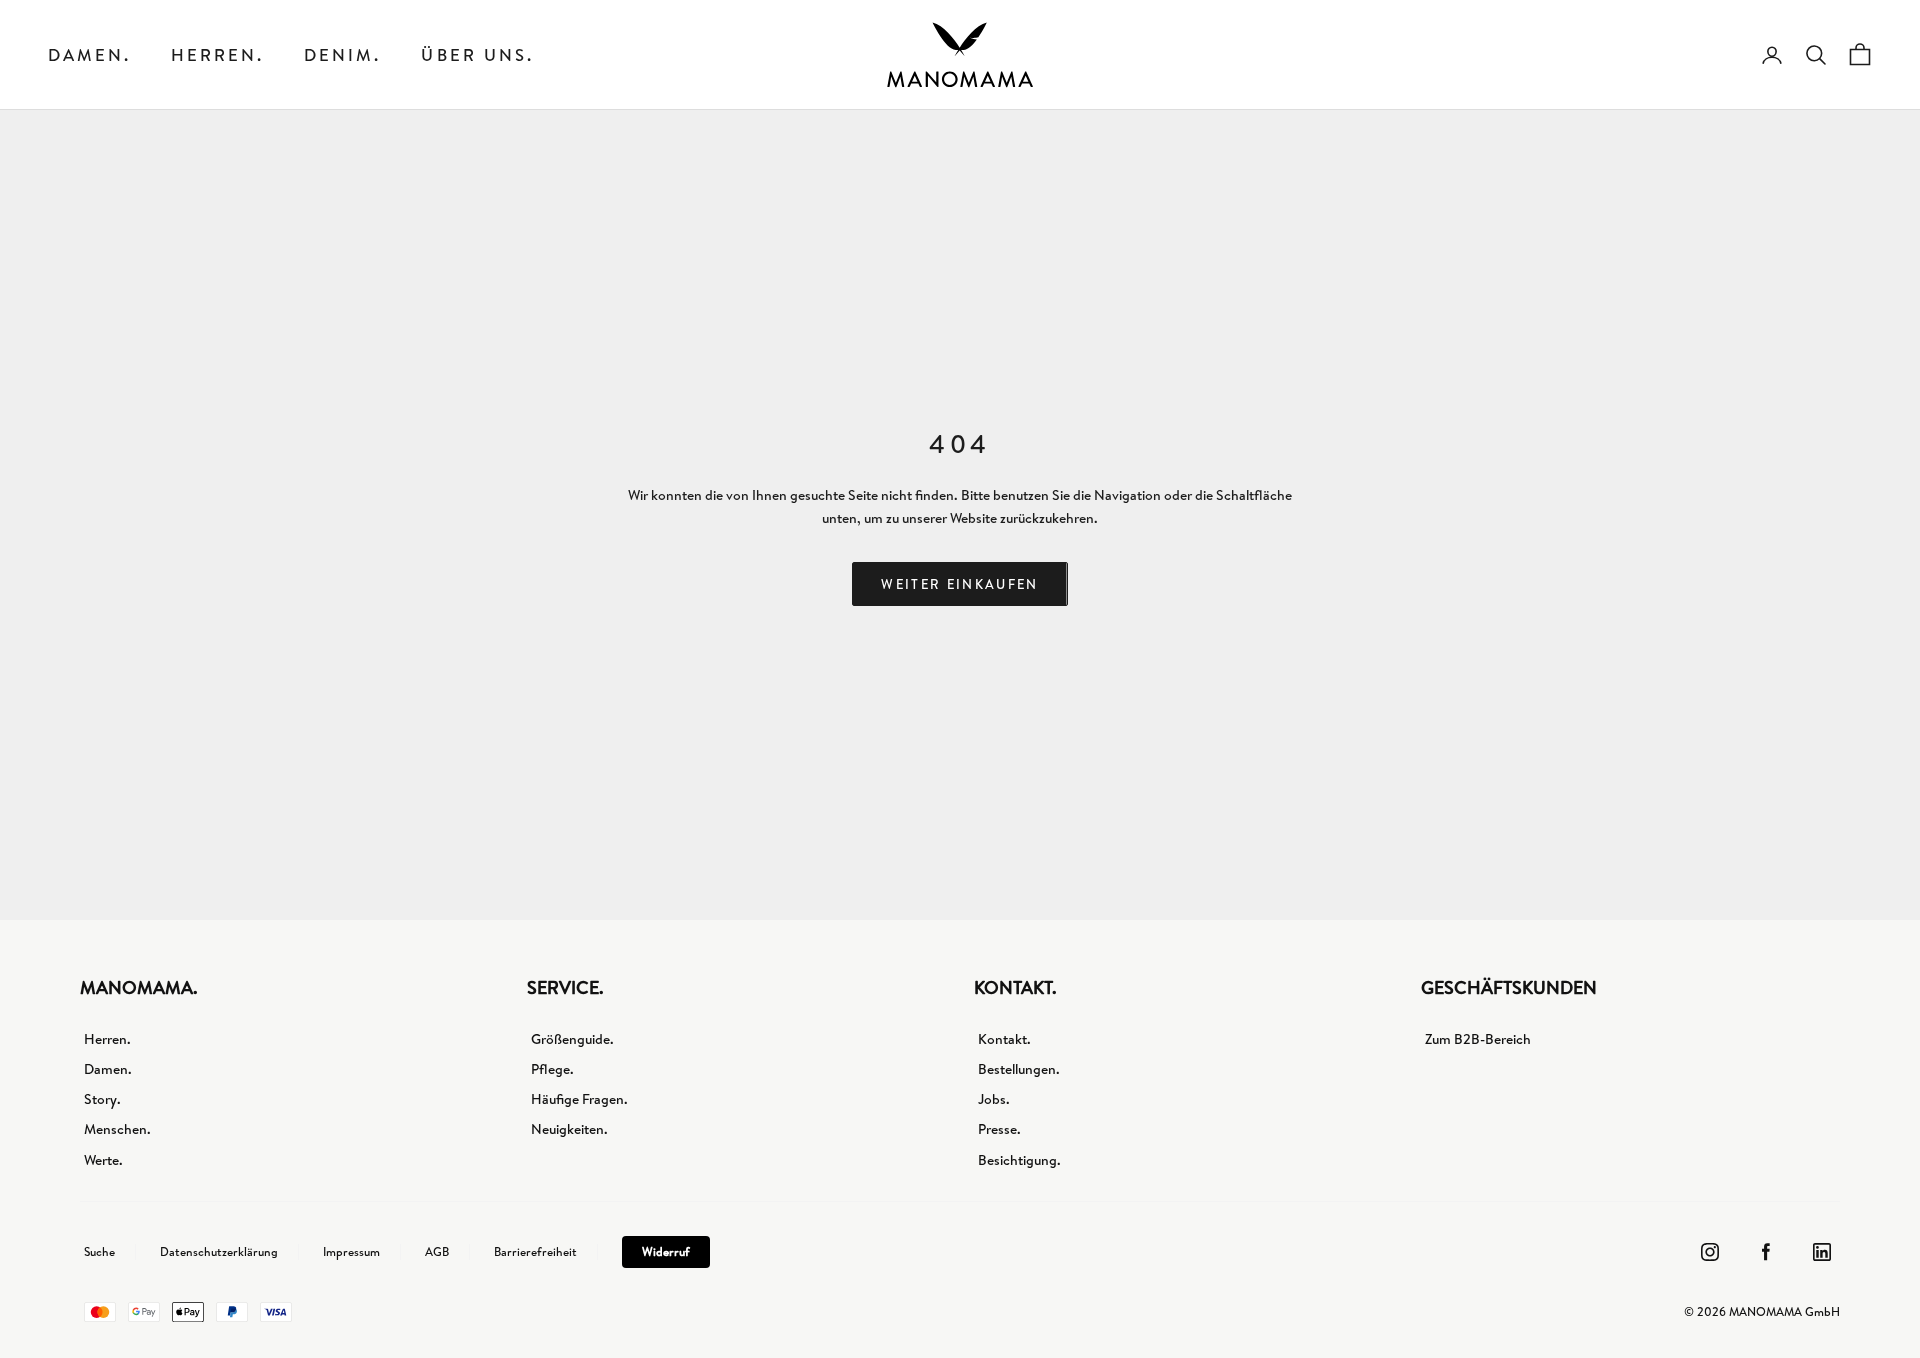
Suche (99, 1252)
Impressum (351, 1252)
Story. (102, 1099)
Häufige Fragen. (579, 1099)
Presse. (999, 1129)
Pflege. (552, 1069)
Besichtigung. (1019, 1160)
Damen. (89, 54)
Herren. (217, 54)
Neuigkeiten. (569, 1129)
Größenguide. (572, 1039)
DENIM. (342, 54)
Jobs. (994, 1099)
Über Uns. (477, 54)
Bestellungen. (1019, 1069)
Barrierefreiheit (535, 1252)
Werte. (103, 1160)
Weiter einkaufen (959, 584)
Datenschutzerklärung (219, 1252)
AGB (437, 1252)
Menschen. (117, 1129)
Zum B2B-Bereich (1478, 1039)
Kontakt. (1004, 1039)
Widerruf (666, 1251)
